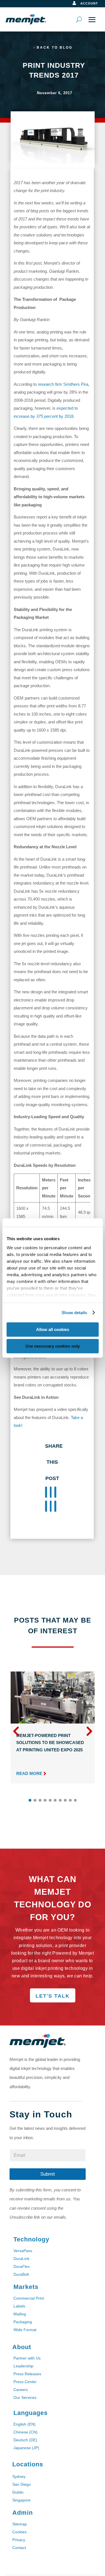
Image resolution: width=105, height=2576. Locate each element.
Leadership (23, 2366)
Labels (19, 2306)
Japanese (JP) (26, 2448)
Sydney (19, 2476)
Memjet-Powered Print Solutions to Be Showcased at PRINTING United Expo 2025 (50, 1743)
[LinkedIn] (55, 1492)
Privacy (19, 2540)
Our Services (25, 2397)
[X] (51, 1492)
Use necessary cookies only (53, 1346)
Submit (48, 2174)
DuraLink (21, 2259)
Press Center (25, 2382)
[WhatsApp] (46, 1506)
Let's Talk (53, 1996)
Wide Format (25, 2330)
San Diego (22, 2484)
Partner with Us (27, 2358)
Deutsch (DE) (25, 2440)
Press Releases (27, 2374)
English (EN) (25, 2424)
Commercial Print (29, 2298)
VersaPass (23, 2251)
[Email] (51, 1506)
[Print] (55, 1506)
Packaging (23, 2322)
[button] (89, 1731)
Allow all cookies (53, 1329)
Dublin (18, 2492)
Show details (74, 1313)
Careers (21, 2390)
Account (89, 3)
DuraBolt (21, 2274)
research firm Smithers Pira (63, 384)
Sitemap (20, 2524)
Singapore (21, 2500)
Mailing (20, 2314)
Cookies (19, 2532)
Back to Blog (55, 48)
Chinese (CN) (25, 2432)
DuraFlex (22, 2266)
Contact (19, 2548)
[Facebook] (46, 1492)
